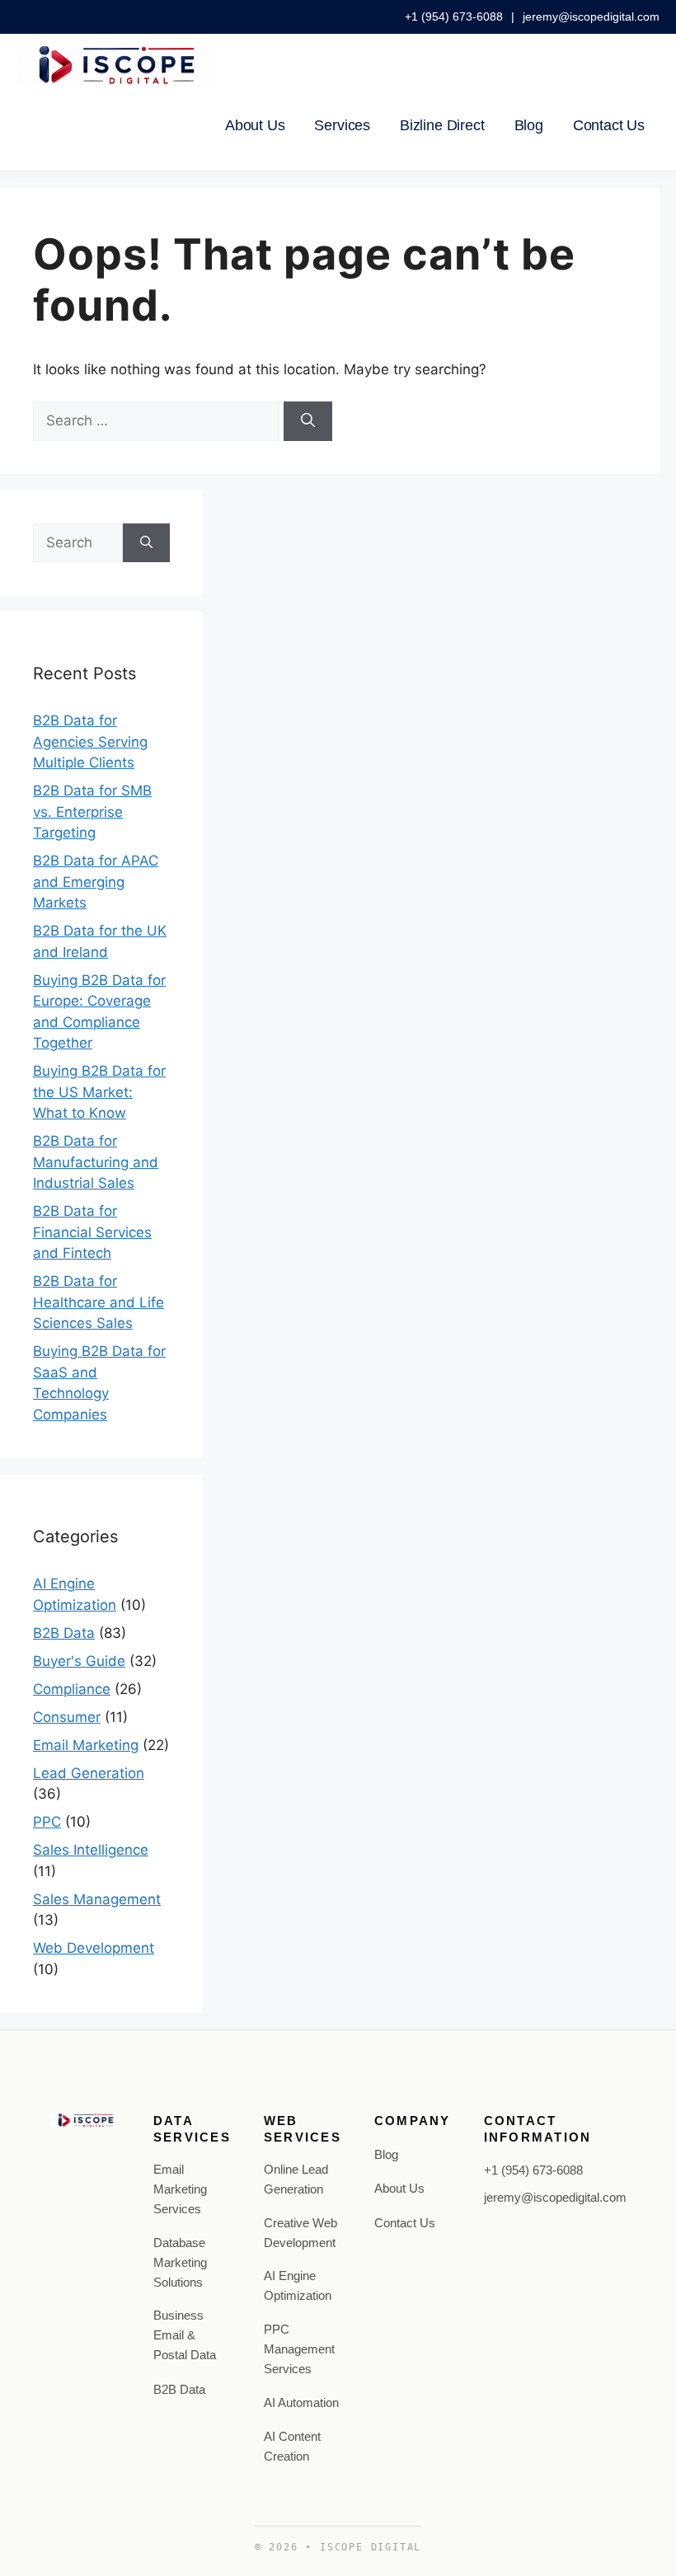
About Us (255, 125)
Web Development (94, 1948)
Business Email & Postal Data (185, 2335)
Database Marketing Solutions (180, 2262)
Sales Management (97, 1899)
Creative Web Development (300, 2233)
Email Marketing (86, 1745)
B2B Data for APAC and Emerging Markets (96, 882)
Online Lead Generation (296, 2179)
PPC (47, 1822)
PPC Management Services (299, 2349)
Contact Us (609, 125)
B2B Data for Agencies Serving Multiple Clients (90, 741)
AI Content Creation (292, 2446)
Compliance (72, 1689)
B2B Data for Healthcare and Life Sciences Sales (99, 1302)
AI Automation (301, 2402)
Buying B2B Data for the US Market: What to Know (99, 1092)
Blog (529, 125)
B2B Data (64, 1633)
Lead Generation (89, 1773)
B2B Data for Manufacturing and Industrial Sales (96, 1162)
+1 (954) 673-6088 (455, 16)
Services (342, 125)
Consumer (67, 1717)
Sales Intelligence (91, 1850)
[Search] (308, 421)
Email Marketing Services (180, 2189)
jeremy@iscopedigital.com (591, 16)
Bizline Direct (442, 125)
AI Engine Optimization (298, 2285)
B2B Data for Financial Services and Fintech (92, 1232)
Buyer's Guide (79, 1661)
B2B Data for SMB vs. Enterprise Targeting (92, 812)
